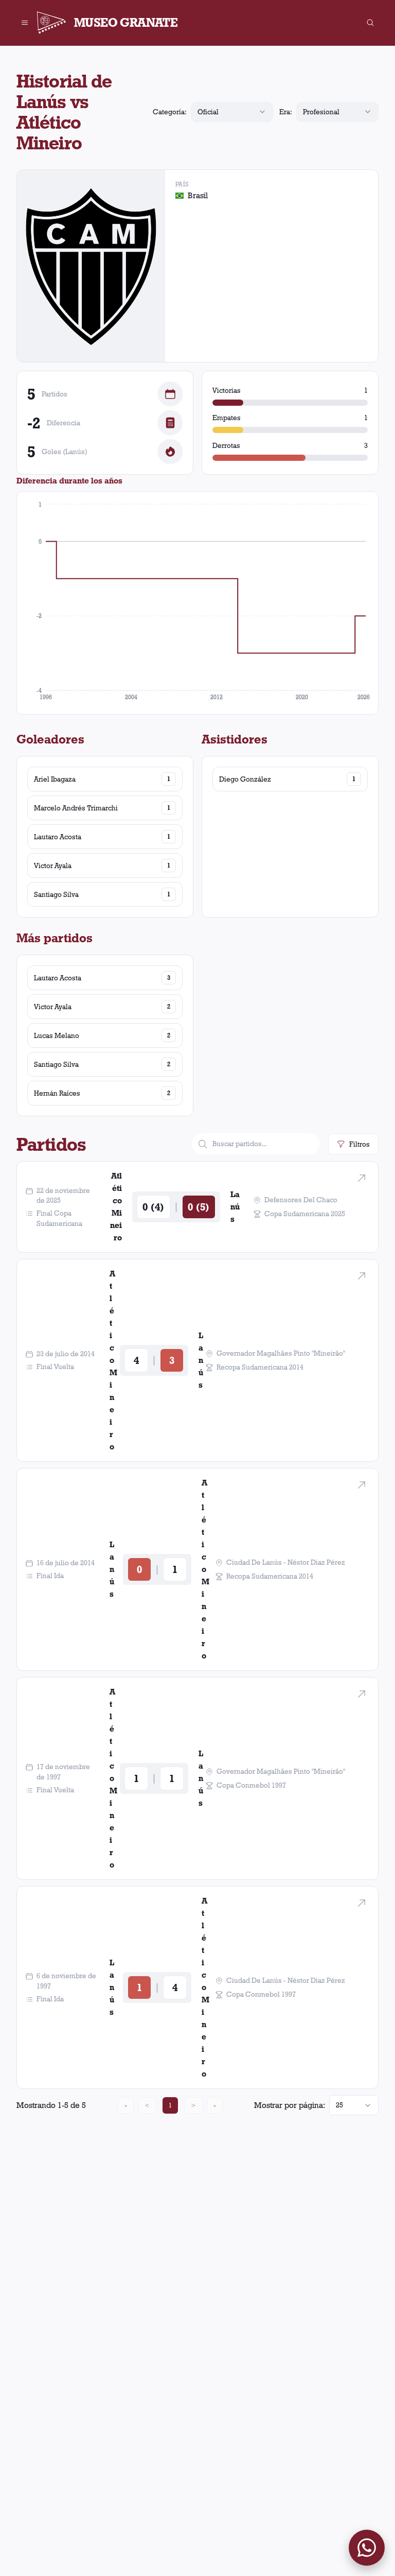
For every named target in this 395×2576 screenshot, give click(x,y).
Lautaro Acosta (58, 837)
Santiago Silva (56, 894)
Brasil (198, 195)
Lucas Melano (57, 1035)
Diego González (245, 779)
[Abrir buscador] (370, 23)
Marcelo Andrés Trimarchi (76, 808)
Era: (286, 112)
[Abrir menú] (25, 23)
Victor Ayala (53, 866)
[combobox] (232, 112)
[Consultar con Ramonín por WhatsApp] (367, 2548)
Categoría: (170, 112)
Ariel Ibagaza (55, 779)
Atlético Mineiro (116, 1207)
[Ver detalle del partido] (362, 1178)
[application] (197, 603)
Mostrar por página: (290, 2105)
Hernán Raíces (57, 1093)
